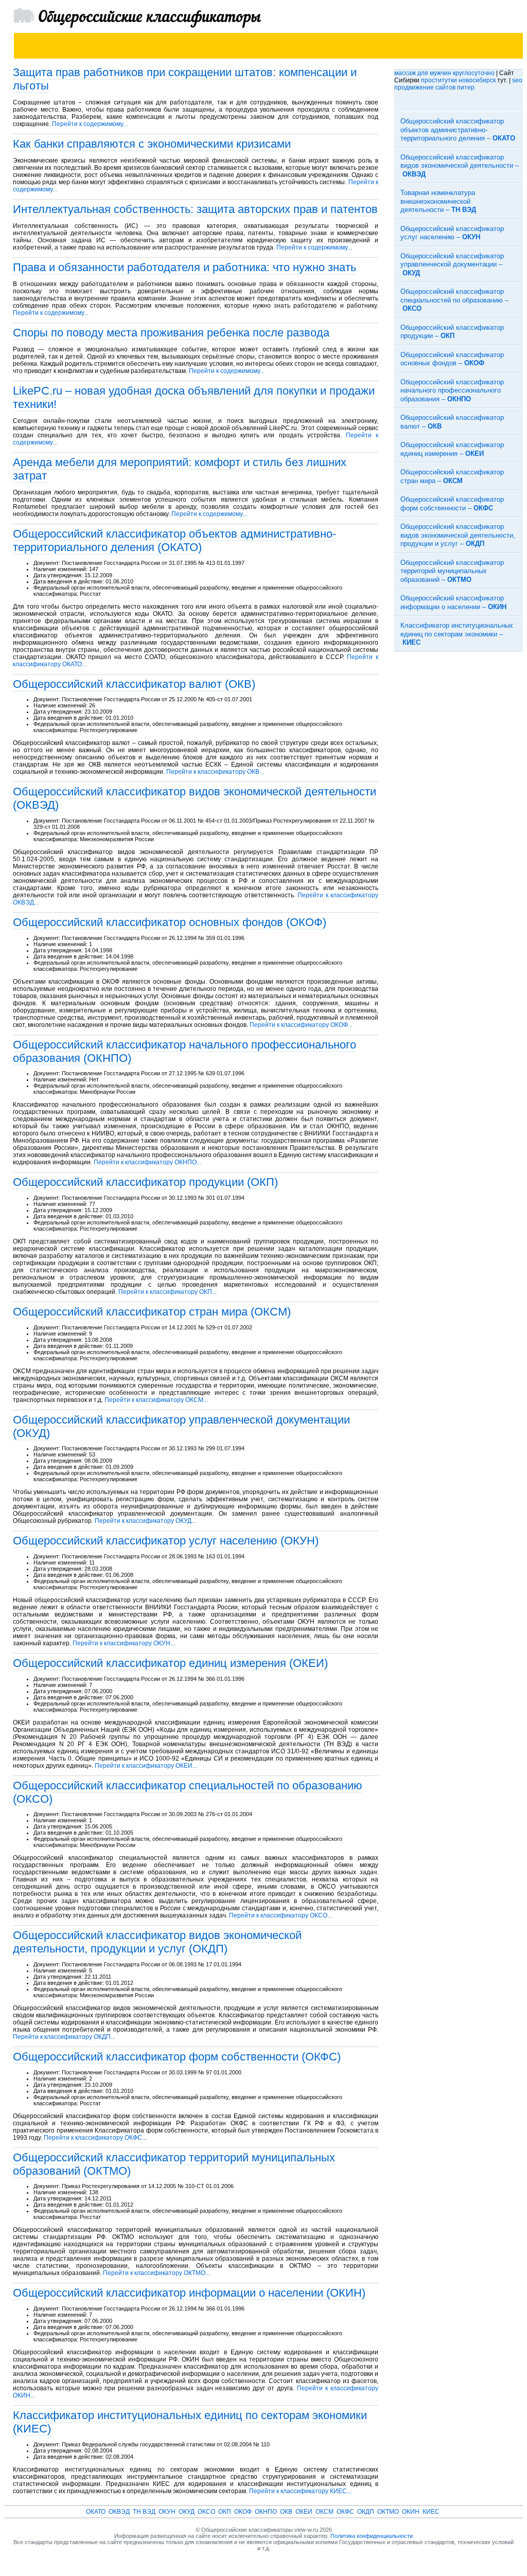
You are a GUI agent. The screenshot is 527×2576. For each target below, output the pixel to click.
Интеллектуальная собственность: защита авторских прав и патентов (195, 209)
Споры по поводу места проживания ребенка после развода (171, 333)
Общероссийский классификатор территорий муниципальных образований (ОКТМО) (174, 2164)
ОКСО (206, 2512)
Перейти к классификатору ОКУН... (124, 1643)
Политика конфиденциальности (372, 2536)
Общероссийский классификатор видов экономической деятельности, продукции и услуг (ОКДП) (157, 1942)
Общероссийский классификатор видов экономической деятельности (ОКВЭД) (195, 798)
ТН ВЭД (144, 2512)
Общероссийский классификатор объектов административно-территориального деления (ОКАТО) (174, 540)
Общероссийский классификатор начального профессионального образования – (452, 390)
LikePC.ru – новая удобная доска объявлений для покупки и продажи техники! (194, 397)
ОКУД (187, 2512)
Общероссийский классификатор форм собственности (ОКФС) (177, 2057)
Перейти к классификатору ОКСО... (280, 1915)
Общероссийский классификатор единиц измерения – (452, 449)
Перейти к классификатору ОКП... (168, 1292)
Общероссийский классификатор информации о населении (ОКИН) (189, 2293)
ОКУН (167, 2512)
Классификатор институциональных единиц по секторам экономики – (457, 634)
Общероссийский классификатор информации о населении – (453, 602)
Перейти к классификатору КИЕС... (300, 2491)
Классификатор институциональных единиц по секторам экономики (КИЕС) (190, 2422)
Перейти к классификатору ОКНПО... (147, 1162)
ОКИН (411, 2512)
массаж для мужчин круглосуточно (444, 73)
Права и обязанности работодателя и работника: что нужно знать (185, 267)
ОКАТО (96, 2512)
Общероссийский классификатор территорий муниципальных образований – (452, 571)
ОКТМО (388, 2512)
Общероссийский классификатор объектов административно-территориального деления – (458, 130)
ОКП (225, 2512)
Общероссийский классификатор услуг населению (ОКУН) (166, 1541)
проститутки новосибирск (458, 80)
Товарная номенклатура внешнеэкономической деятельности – (438, 201)
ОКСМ (324, 2512)
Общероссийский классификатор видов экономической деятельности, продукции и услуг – (458, 535)
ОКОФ (243, 2512)
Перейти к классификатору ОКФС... (95, 2138)
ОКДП (366, 2512)
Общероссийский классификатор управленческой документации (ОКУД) (181, 1426)
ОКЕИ (304, 2512)
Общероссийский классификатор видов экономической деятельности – (460, 166)
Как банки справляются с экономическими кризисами (152, 144)
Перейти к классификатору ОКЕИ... (146, 1766)
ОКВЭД (119, 2512)
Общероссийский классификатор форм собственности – (452, 504)
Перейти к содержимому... (90, 124)
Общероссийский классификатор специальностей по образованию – (454, 300)
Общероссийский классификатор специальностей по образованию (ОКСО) (188, 1792)
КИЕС (431, 2512)
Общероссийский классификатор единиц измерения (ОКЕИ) (170, 1663)
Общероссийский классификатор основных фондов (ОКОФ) (170, 922)
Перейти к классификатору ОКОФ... (301, 1025)
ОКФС (345, 2512)
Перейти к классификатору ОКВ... (215, 772)
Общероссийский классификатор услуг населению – (452, 233)
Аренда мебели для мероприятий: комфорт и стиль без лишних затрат (180, 469)
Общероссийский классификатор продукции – (452, 332)
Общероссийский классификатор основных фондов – (452, 359)
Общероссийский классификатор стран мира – (452, 476)
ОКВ (286, 2512)
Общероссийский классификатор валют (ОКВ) (134, 684)
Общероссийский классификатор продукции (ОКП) (145, 1182)
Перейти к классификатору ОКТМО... (156, 2273)
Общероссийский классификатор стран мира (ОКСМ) (152, 1312)
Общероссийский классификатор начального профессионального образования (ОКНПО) (185, 1051)
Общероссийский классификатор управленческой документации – (452, 264)
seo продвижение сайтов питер (458, 84)
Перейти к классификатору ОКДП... (64, 2037)
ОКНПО (266, 2512)
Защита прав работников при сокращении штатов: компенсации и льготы (185, 79)
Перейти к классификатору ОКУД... (145, 1521)
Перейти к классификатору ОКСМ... (156, 1400)
